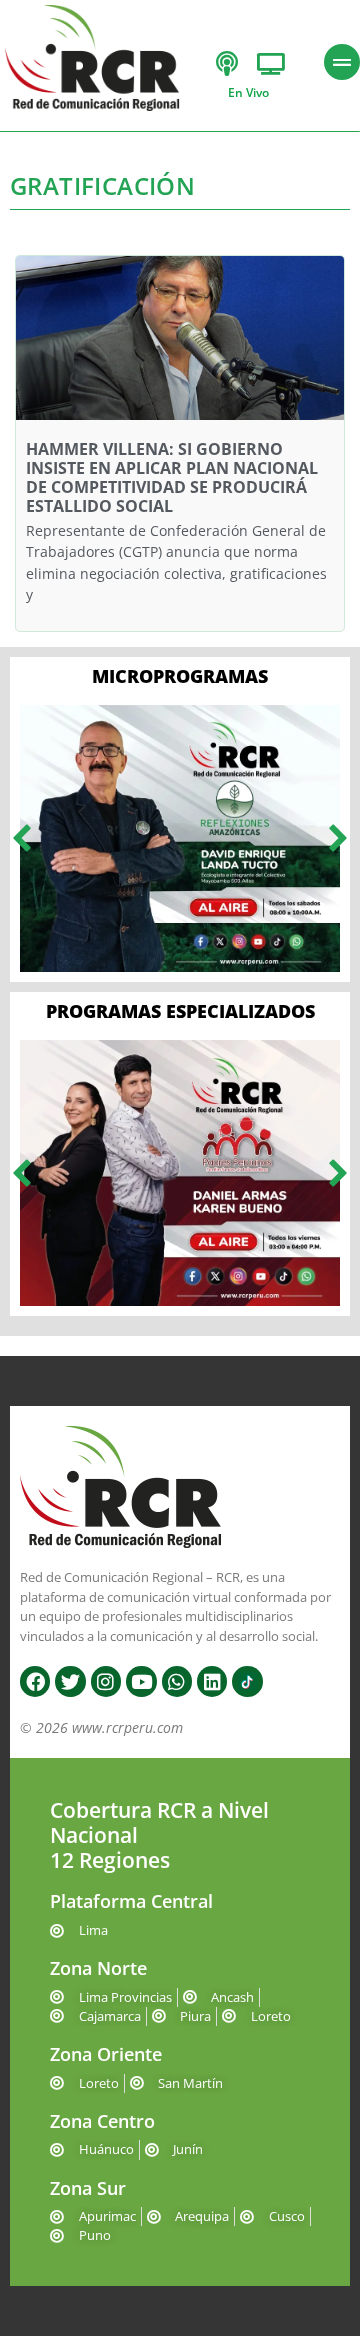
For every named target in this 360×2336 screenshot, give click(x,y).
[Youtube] (141, 1681)
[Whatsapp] (177, 1681)
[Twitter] (70, 1681)
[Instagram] (106, 1681)
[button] (21, 838)
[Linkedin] (212, 1681)
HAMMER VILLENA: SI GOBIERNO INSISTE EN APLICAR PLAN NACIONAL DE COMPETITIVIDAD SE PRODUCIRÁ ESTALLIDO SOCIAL (172, 478)
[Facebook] (35, 1681)
